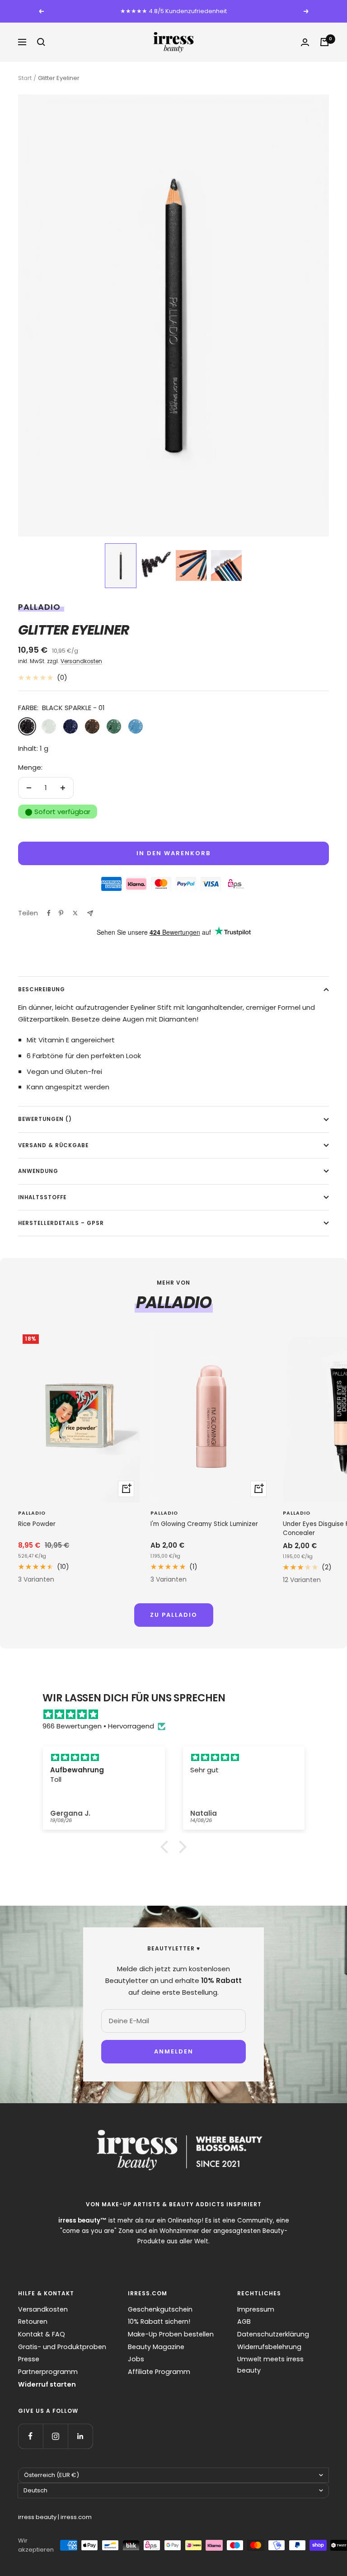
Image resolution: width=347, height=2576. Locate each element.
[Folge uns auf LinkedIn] (80, 2436)
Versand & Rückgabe (53, 1145)
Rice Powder (37, 1524)
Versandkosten (81, 661)
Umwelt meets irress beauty (270, 2365)
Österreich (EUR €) (52, 2475)
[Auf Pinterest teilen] (61, 913)
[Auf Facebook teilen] (49, 913)
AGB (244, 2322)
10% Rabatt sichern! (159, 2322)
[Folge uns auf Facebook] (30, 2436)
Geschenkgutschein (160, 2309)
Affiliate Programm (159, 2372)
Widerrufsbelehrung (269, 2347)
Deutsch (35, 2490)
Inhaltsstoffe (42, 1197)
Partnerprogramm (48, 2372)
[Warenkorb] (324, 42)
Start (25, 78)
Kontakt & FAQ (42, 2334)
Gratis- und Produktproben (62, 2347)
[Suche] (41, 42)
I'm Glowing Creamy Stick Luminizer (204, 1524)
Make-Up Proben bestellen (171, 2334)
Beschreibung (42, 989)
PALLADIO (39, 607)
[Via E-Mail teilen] (90, 913)
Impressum (256, 2309)
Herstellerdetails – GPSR (61, 1223)
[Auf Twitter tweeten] (75, 913)
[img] (178, 1714)
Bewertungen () (45, 1119)
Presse (29, 2359)
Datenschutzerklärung (273, 2334)
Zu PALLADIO (174, 1615)
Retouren (33, 2322)
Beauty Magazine (156, 2347)
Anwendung (38, 1171)
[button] (121, 566)
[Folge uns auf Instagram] (55, 2436)
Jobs (136, 2359)
